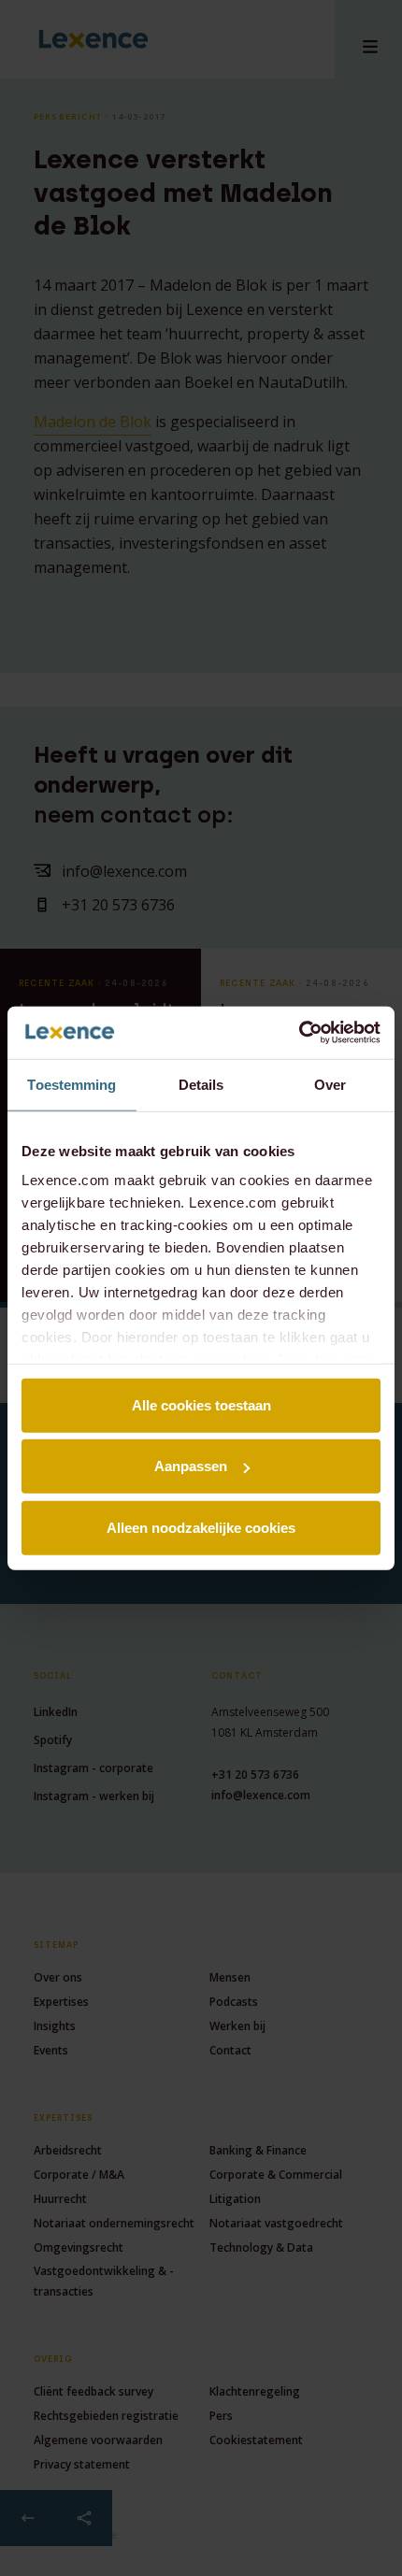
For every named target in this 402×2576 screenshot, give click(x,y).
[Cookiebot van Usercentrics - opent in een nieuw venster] (299, 1033)
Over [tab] (330, 1084)
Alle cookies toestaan (201, 1404)
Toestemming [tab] (72, 1084)
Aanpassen (191, 1466)
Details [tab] (201, 1084)
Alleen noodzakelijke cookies (201, 1527)
